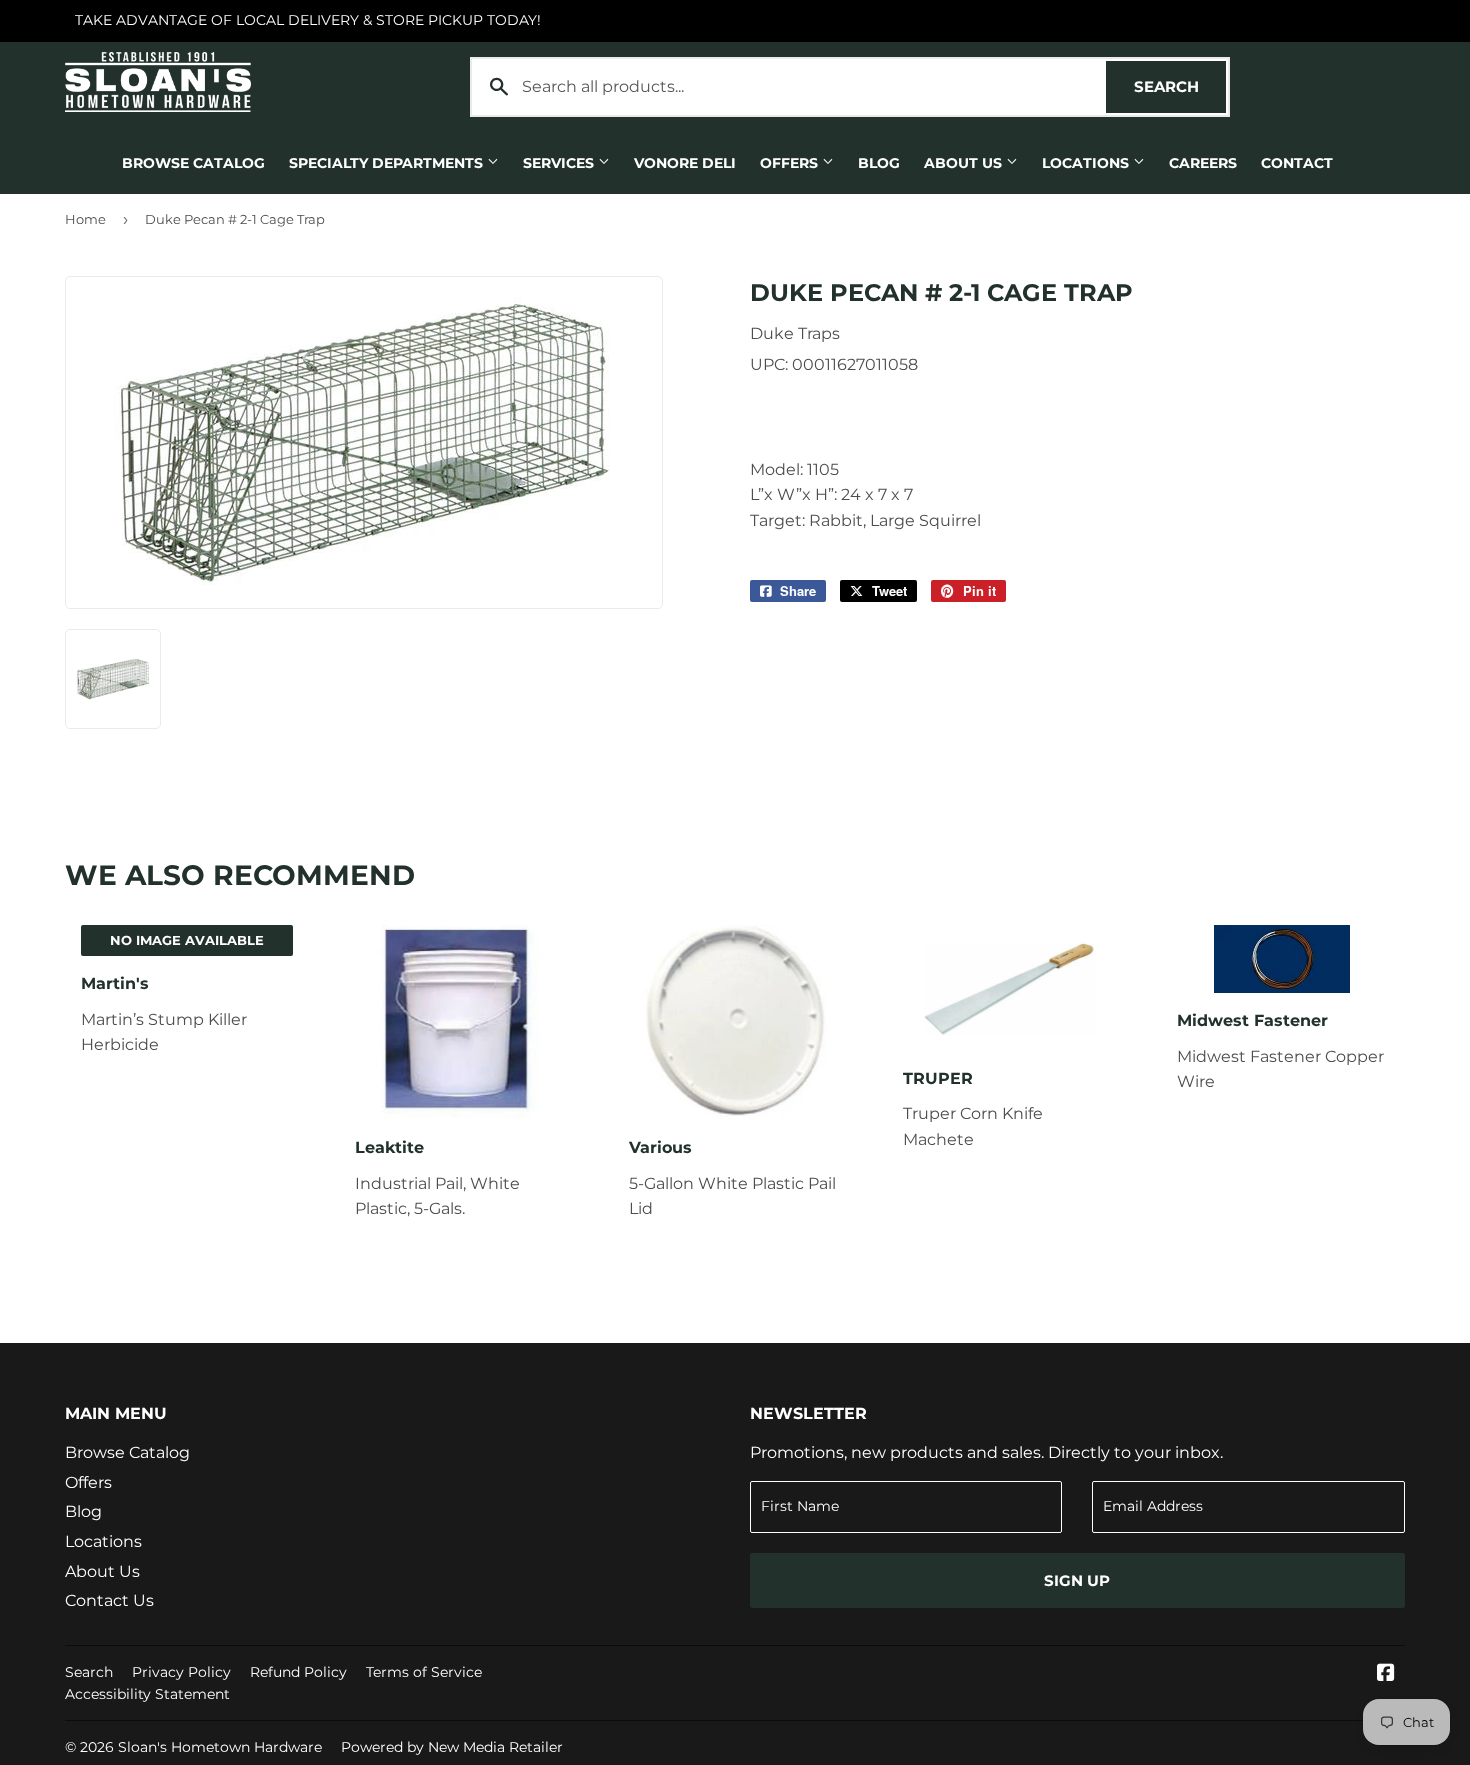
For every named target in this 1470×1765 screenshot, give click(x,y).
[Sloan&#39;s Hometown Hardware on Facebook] (1386, 1674)
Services (560, 163)
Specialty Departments (388, 163)
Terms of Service (424, 1672)
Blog (879, 163)
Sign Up (1077, 1580)
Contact (1297, 163)
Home (85, 219)
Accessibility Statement (147, 1694)
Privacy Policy (181, 1672)
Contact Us (109, 1600)
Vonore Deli (685, 163)
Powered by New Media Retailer (452, 1747)
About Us (965, 163)
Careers (1203, 163)
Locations (1087, 163)
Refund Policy (298, 1672)
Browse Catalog (193, 163)
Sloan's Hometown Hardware (220, 1747)
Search (1180, 86)
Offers (791, 163)
